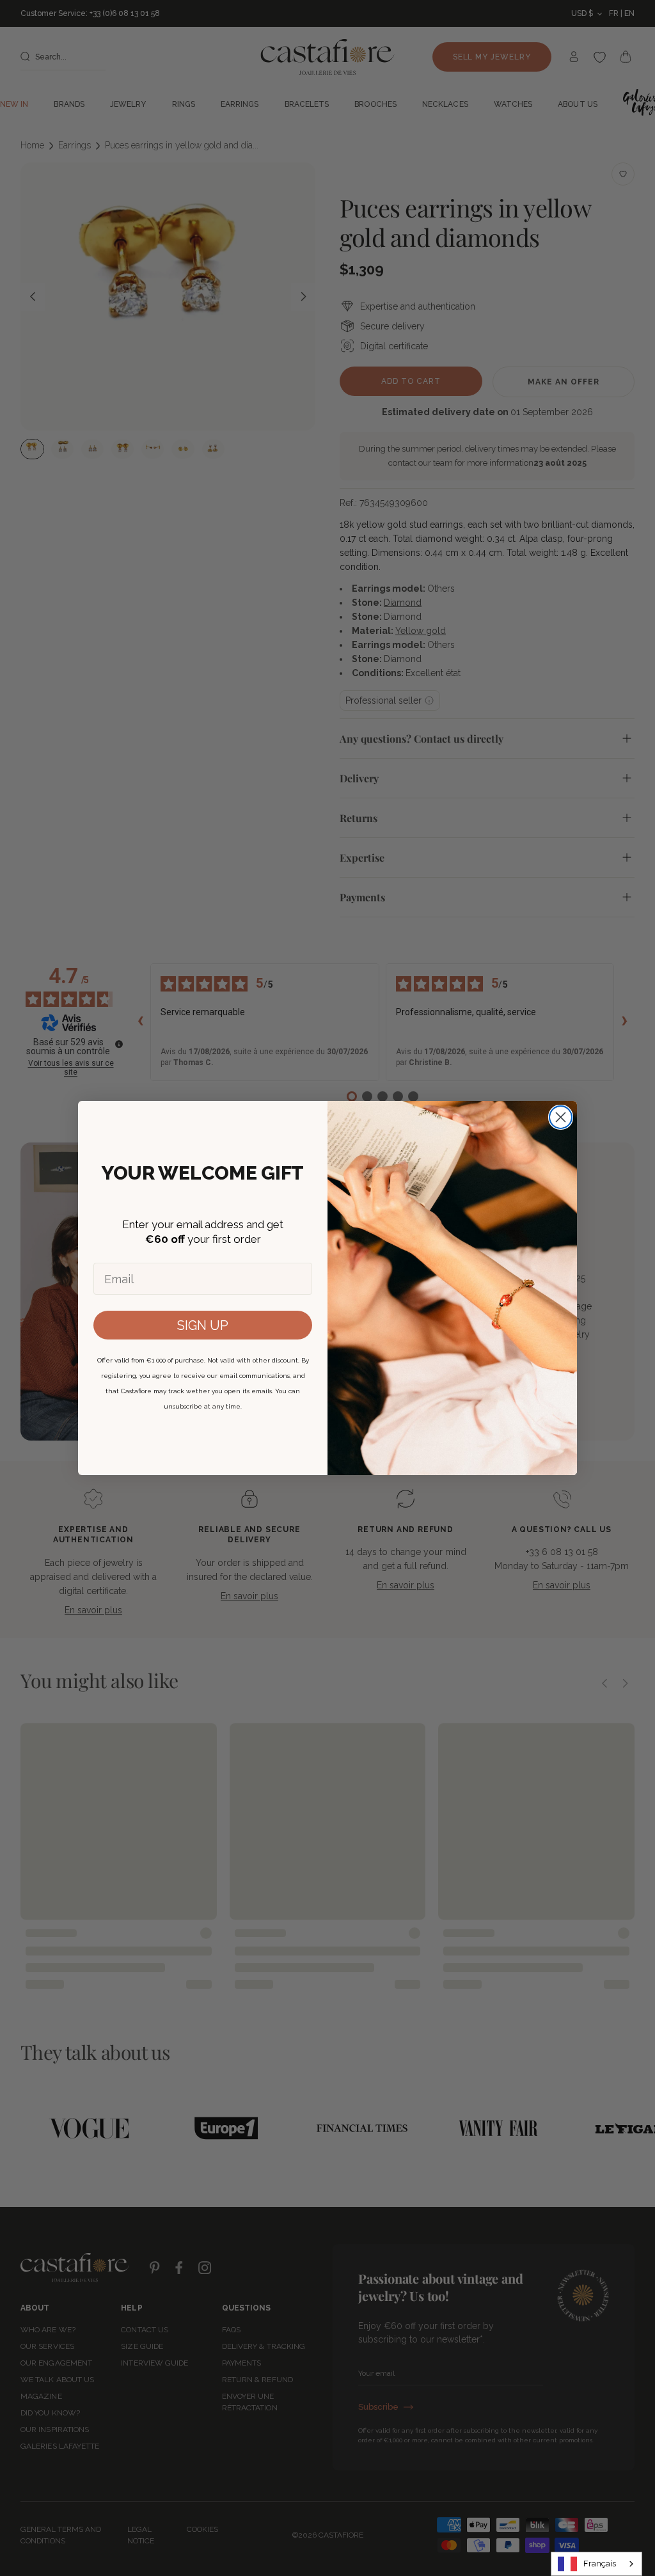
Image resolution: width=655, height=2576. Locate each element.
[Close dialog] (561, 1117)
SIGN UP (203, 1325)
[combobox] (596, 2564)
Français (600, 2564)
